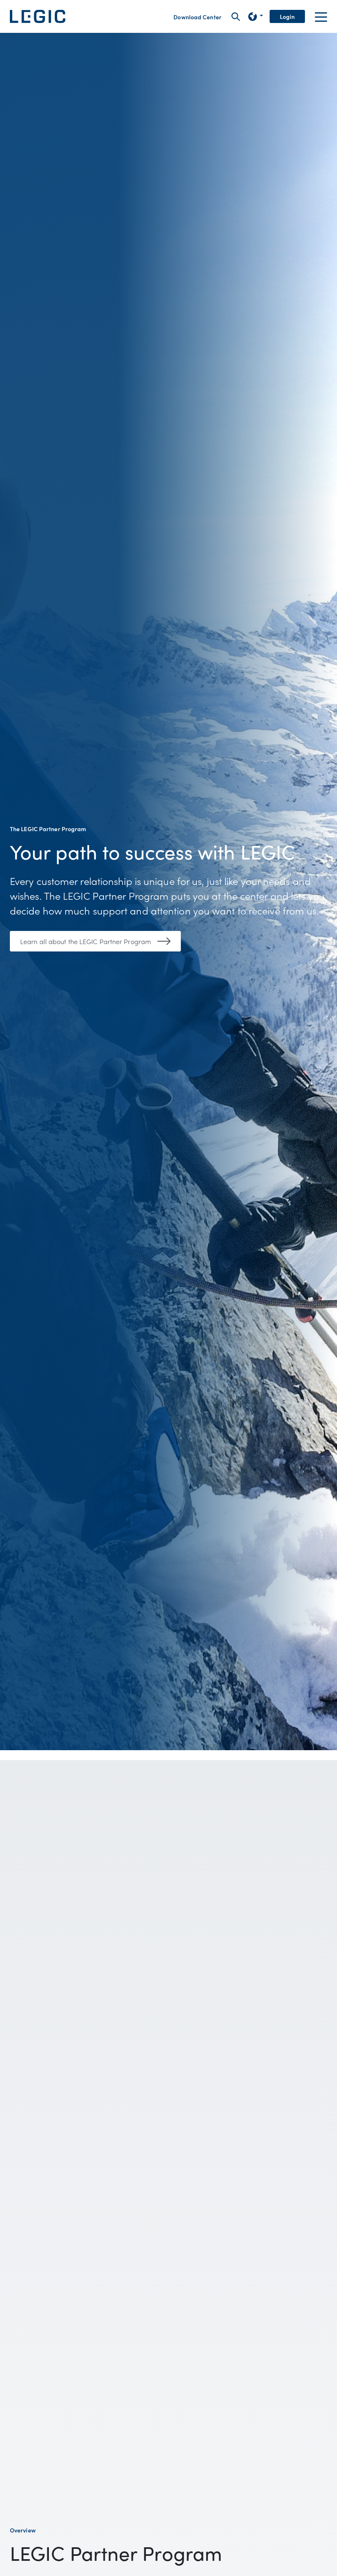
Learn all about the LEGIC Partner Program (85, 941)
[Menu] (321, 16)
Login (287, 16)
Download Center (197, 17)
